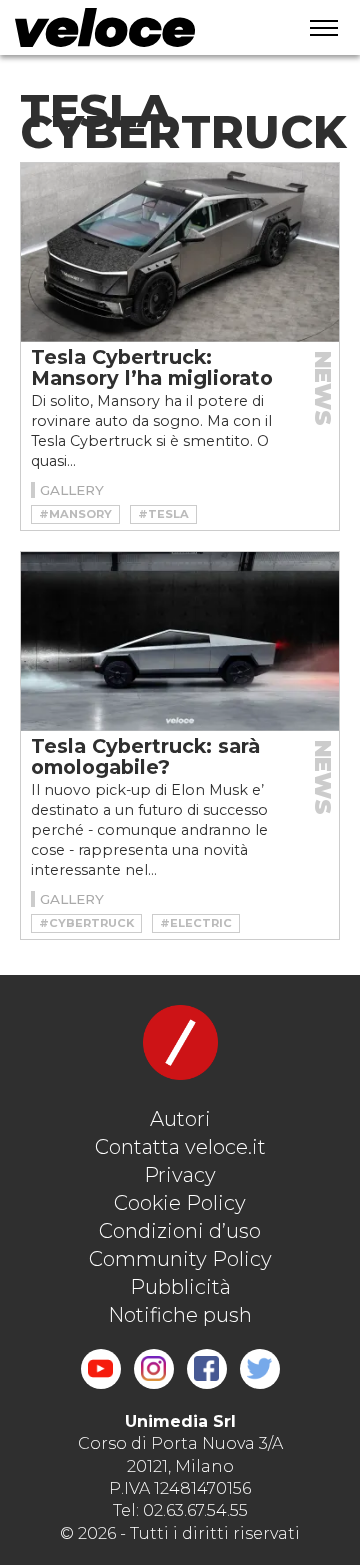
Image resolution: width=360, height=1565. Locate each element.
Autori (180, 1119)
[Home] (141, 27)
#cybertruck (86, 923)
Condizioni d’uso (180, 1231)
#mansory (75, 514)
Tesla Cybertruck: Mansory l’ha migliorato (152, 367)
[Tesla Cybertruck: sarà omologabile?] (180, 641)
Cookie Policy (180, 1203)
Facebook (207, 1369)
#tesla (163, 514)
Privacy (180, 1175)
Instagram (154, 1369)
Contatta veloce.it (180, 1147)
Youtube (101, 1369)
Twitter (260, 1369)
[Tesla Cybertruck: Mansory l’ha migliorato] (180, 252)
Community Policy (180, 1259)
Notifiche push (180, 1315)
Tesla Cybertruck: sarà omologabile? (145, 756)
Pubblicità (180, 1287)
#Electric (196, 923)
